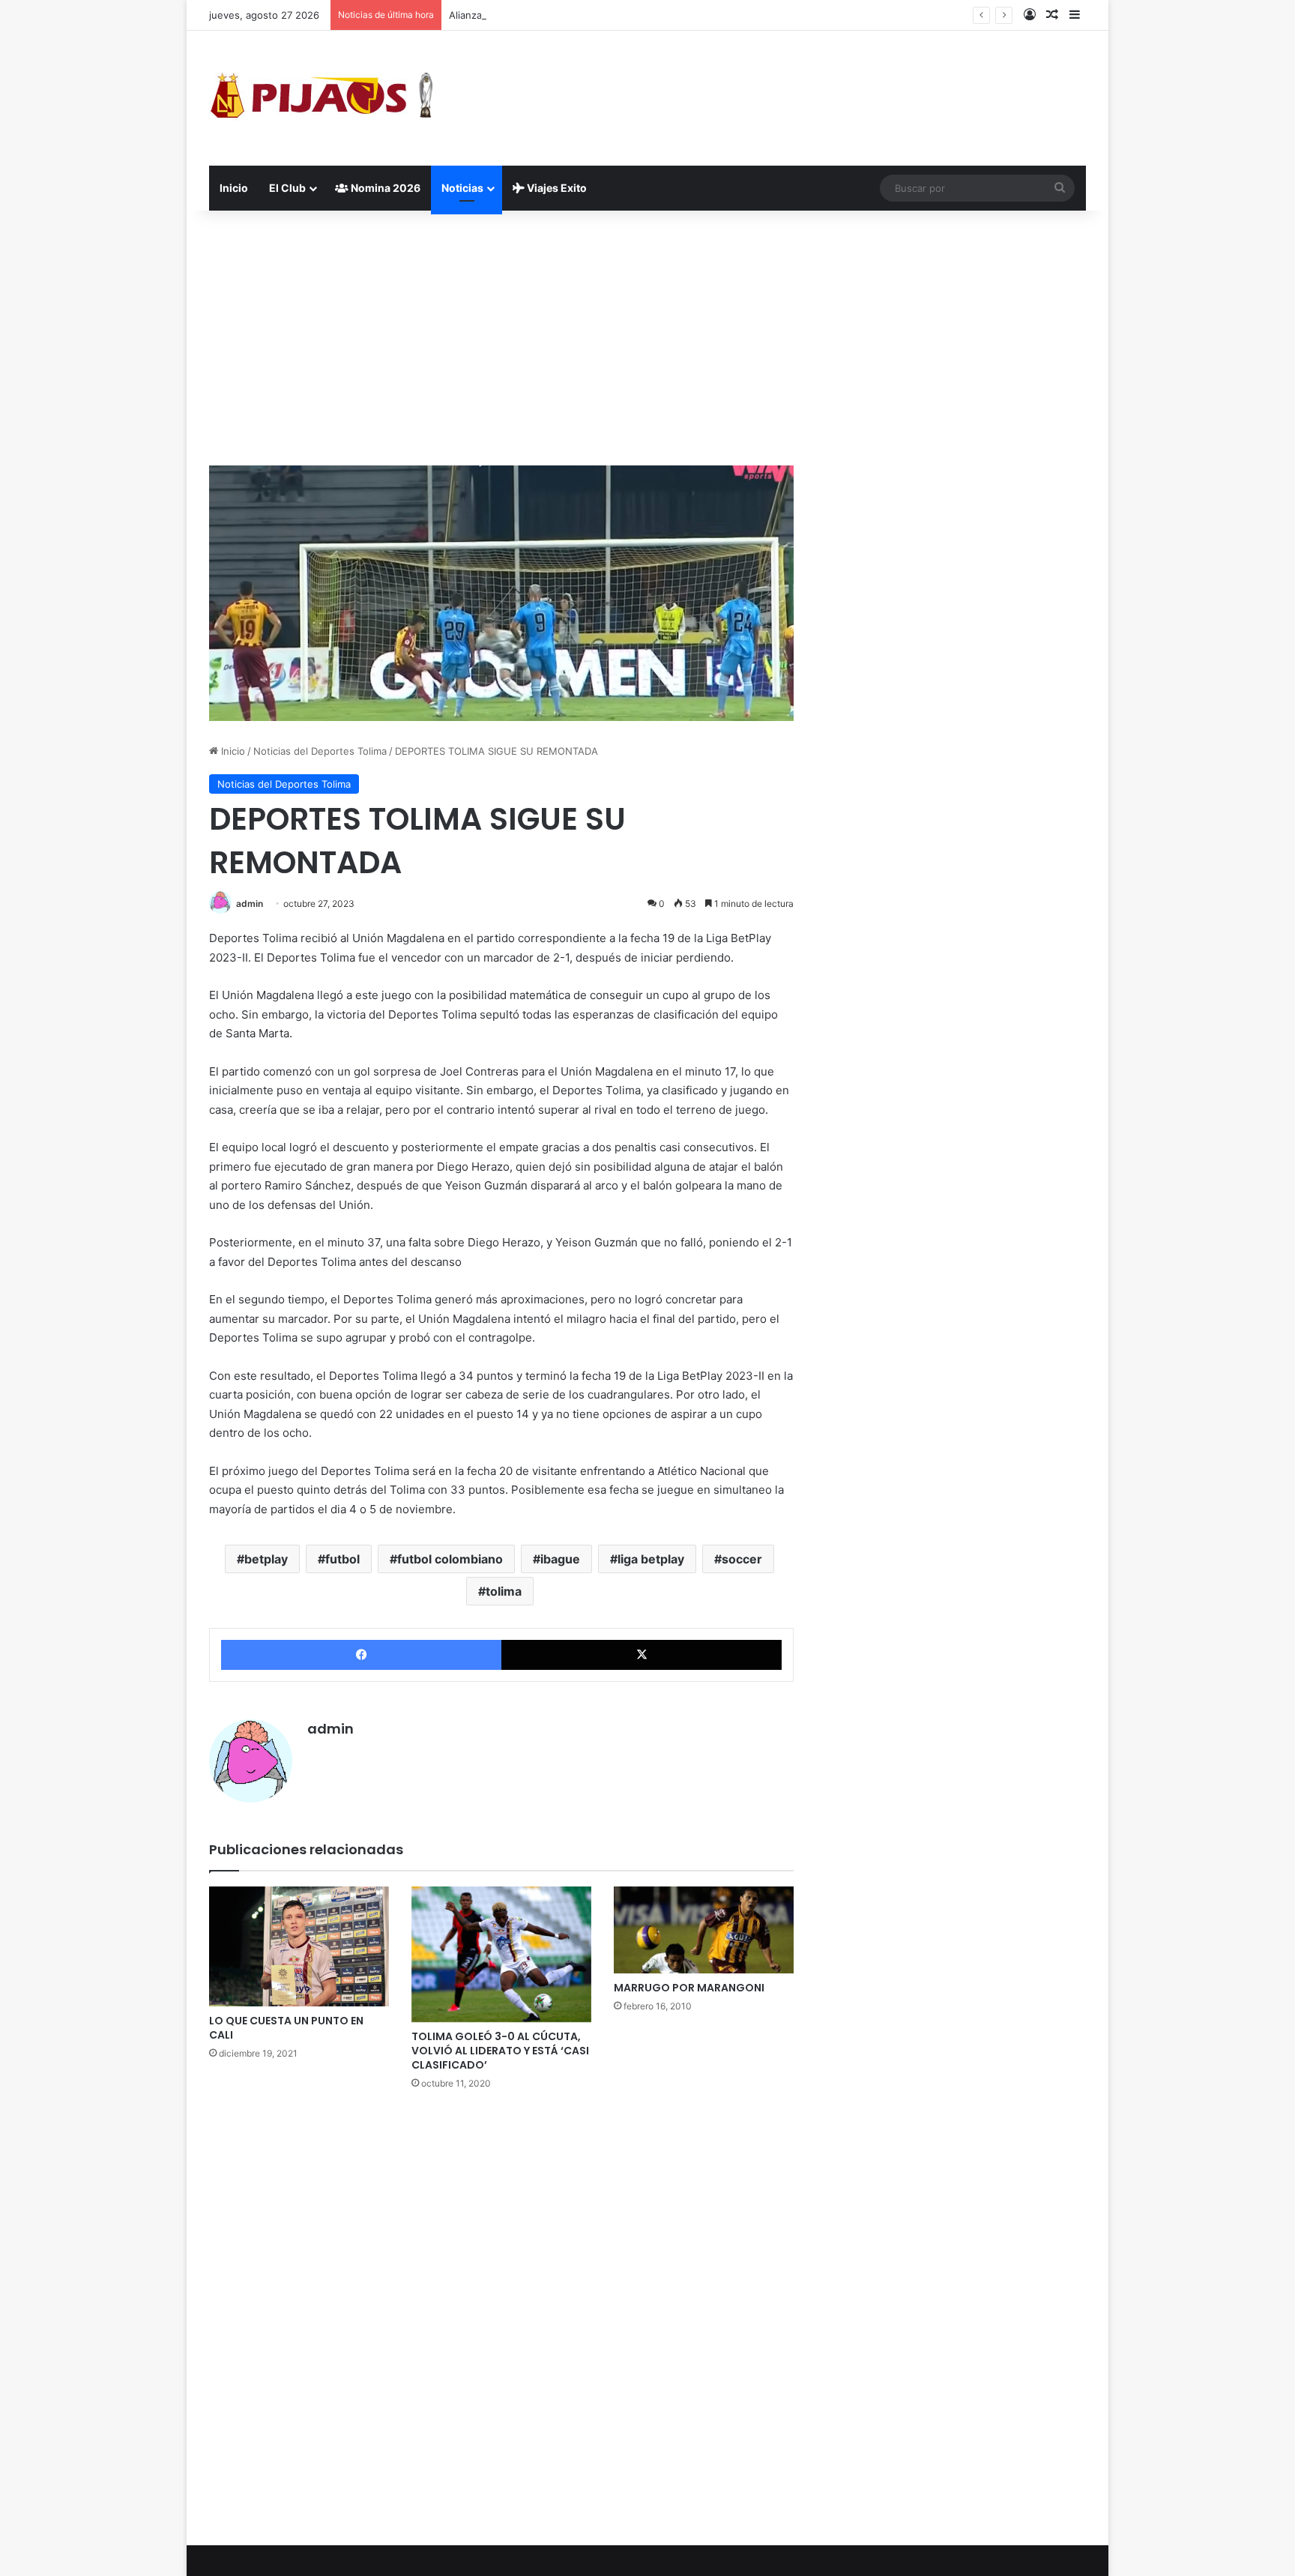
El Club (287, 188)
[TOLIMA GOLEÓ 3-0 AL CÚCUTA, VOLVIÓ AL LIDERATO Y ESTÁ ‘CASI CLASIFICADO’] (501, 1954)
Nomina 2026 (384, 188)
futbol (342, 1559)
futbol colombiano (450, 1559)
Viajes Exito (556, 188)
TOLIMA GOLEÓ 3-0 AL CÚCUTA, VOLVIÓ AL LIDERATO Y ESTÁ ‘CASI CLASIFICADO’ (500, 2051)
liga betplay (651, 1559)
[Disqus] (501, 2316)
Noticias (462, 188)
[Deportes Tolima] (322, 98)
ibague (560, 1559)
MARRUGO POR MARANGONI (689, 1988)
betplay (266, 1559)
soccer (742, 1559)
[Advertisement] (647, 338)
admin (250, 904)
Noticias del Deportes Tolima (320, 751)
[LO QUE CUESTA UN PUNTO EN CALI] (299, 1946)
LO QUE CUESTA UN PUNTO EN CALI (286, 2028)
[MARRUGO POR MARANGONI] (704, 1930)
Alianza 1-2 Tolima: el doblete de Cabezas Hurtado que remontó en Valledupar (632, 15)
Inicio (234, 188)
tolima (504, 1591)
